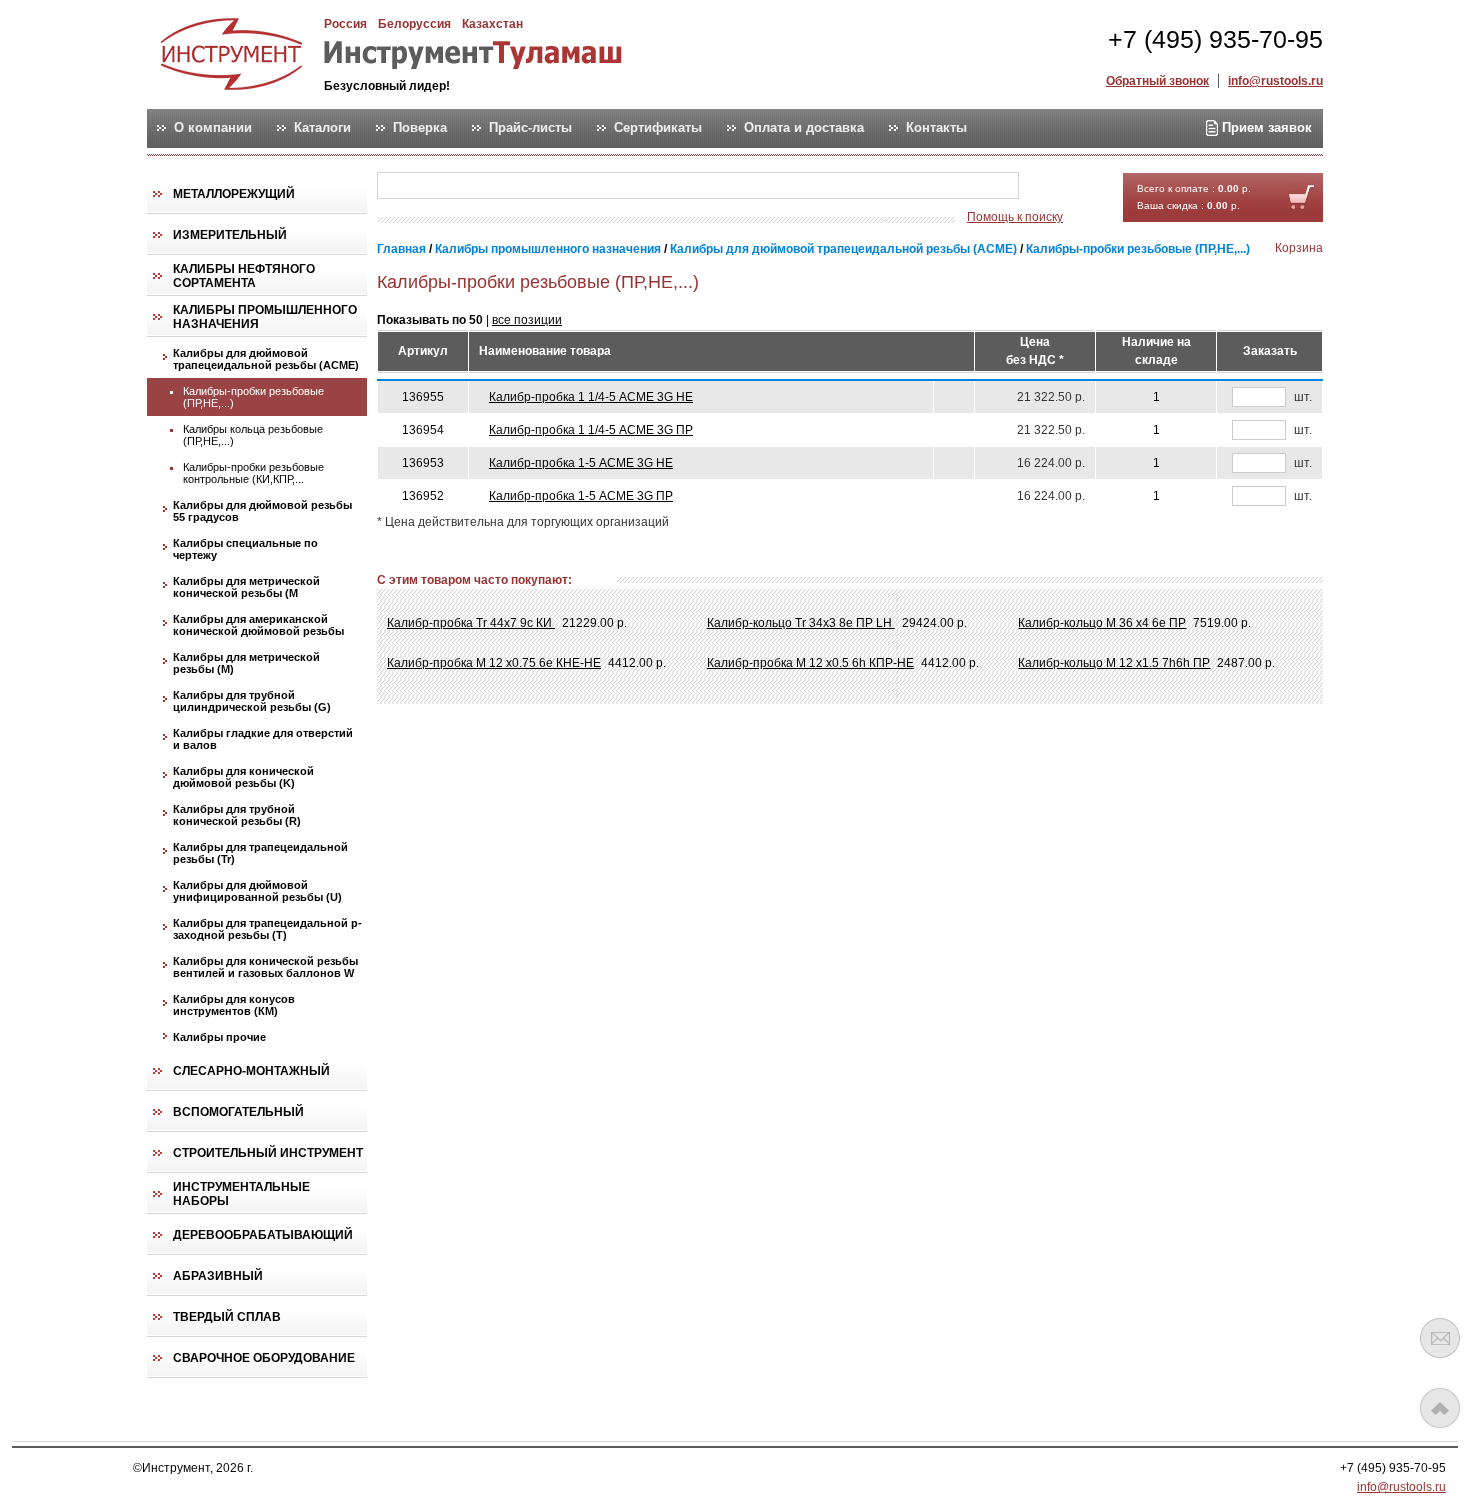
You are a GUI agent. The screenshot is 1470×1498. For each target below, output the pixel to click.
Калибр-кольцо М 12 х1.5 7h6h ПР (1114, 663)
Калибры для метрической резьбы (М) (246, 663)
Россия (345, 24)
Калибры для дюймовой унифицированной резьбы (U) (257, 891)
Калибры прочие (219, 1037)
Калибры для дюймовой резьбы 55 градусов (262, 511)
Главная (401, 249)
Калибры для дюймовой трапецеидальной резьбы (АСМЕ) (266, 359)
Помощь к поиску (1015, 217)
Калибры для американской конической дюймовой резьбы (258, 625)
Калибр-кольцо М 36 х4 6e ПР (1102, 623)
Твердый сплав (227, 1317)
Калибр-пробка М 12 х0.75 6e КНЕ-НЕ (494, 663)
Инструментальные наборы (241, 1194)
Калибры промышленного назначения (265, 317)
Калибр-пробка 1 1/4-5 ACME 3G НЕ (591, 397)
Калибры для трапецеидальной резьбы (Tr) (260, 853)
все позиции (527, 320)
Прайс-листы (530, 128)
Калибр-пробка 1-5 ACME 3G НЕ (581, 463)
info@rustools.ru (1275, 81)
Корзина (1299, 248)
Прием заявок (1265, 127)
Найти (1058, 186)
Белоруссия (414, 24)
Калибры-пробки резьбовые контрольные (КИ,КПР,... (253, 473)
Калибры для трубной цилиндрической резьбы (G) (252, 701)
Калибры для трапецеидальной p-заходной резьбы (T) (267, 929)
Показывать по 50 (430, 320)
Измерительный (230, 235)
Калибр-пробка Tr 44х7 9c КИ (471, 623)
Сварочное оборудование (264, 1358)
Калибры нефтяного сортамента (244, 276)
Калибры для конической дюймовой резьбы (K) (243, 777)
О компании (213, 128)
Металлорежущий (234, 194)
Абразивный (218, 1276)
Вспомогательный (238, 1112)
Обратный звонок (1157, 81)
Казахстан (492, 24)
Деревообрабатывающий (263, 1235)
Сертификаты (658, 128)
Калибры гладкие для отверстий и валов (263, 739)
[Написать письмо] (1440, 1338)
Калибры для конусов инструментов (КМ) (234, 1005)
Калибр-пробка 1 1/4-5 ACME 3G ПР (591, 430)
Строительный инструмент (268, 1153)
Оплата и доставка (804, 128)
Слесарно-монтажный (251, 1071)
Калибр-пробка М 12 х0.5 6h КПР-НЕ (810, 663)
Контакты (936, 128)
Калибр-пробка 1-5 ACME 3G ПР (581, 496)
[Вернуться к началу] (1440, 1408)
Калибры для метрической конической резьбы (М (246, 587)
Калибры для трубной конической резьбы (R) (237, 815)
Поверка (420, 128)
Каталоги (322, 128)
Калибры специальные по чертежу (245, 549)
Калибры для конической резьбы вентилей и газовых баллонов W (265, 967)
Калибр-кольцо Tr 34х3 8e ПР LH (801, 623)
